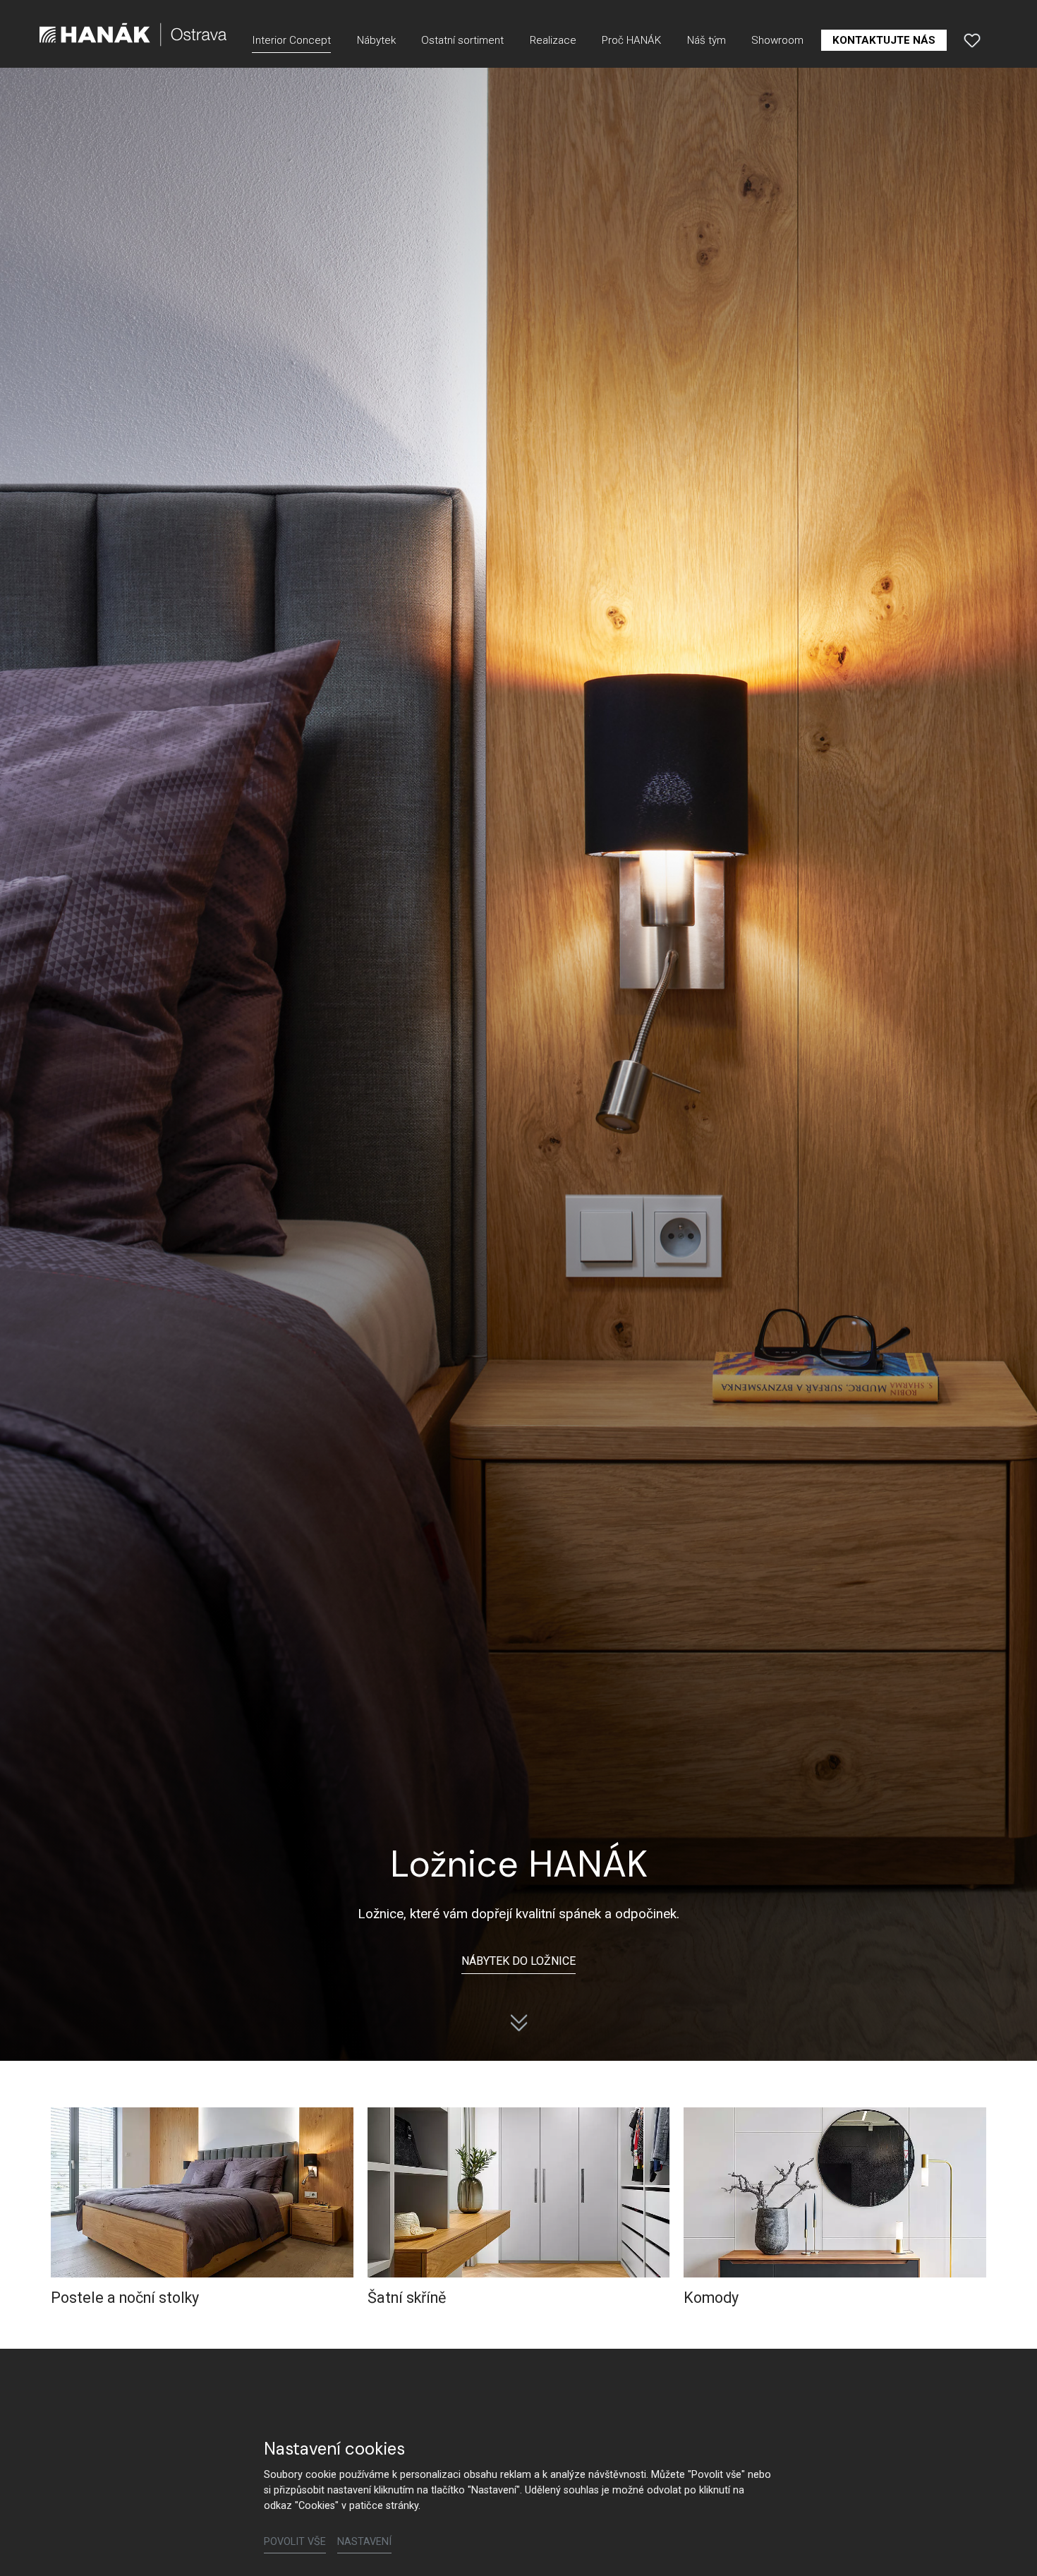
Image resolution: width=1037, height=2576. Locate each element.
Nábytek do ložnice (518, 1961)
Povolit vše (295, 2542)
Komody (711, 2298)
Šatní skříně (407, 2298)
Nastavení (364, 2542)
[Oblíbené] (972, 40)
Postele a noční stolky (125, 2298)
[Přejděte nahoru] (1006, 2545)
